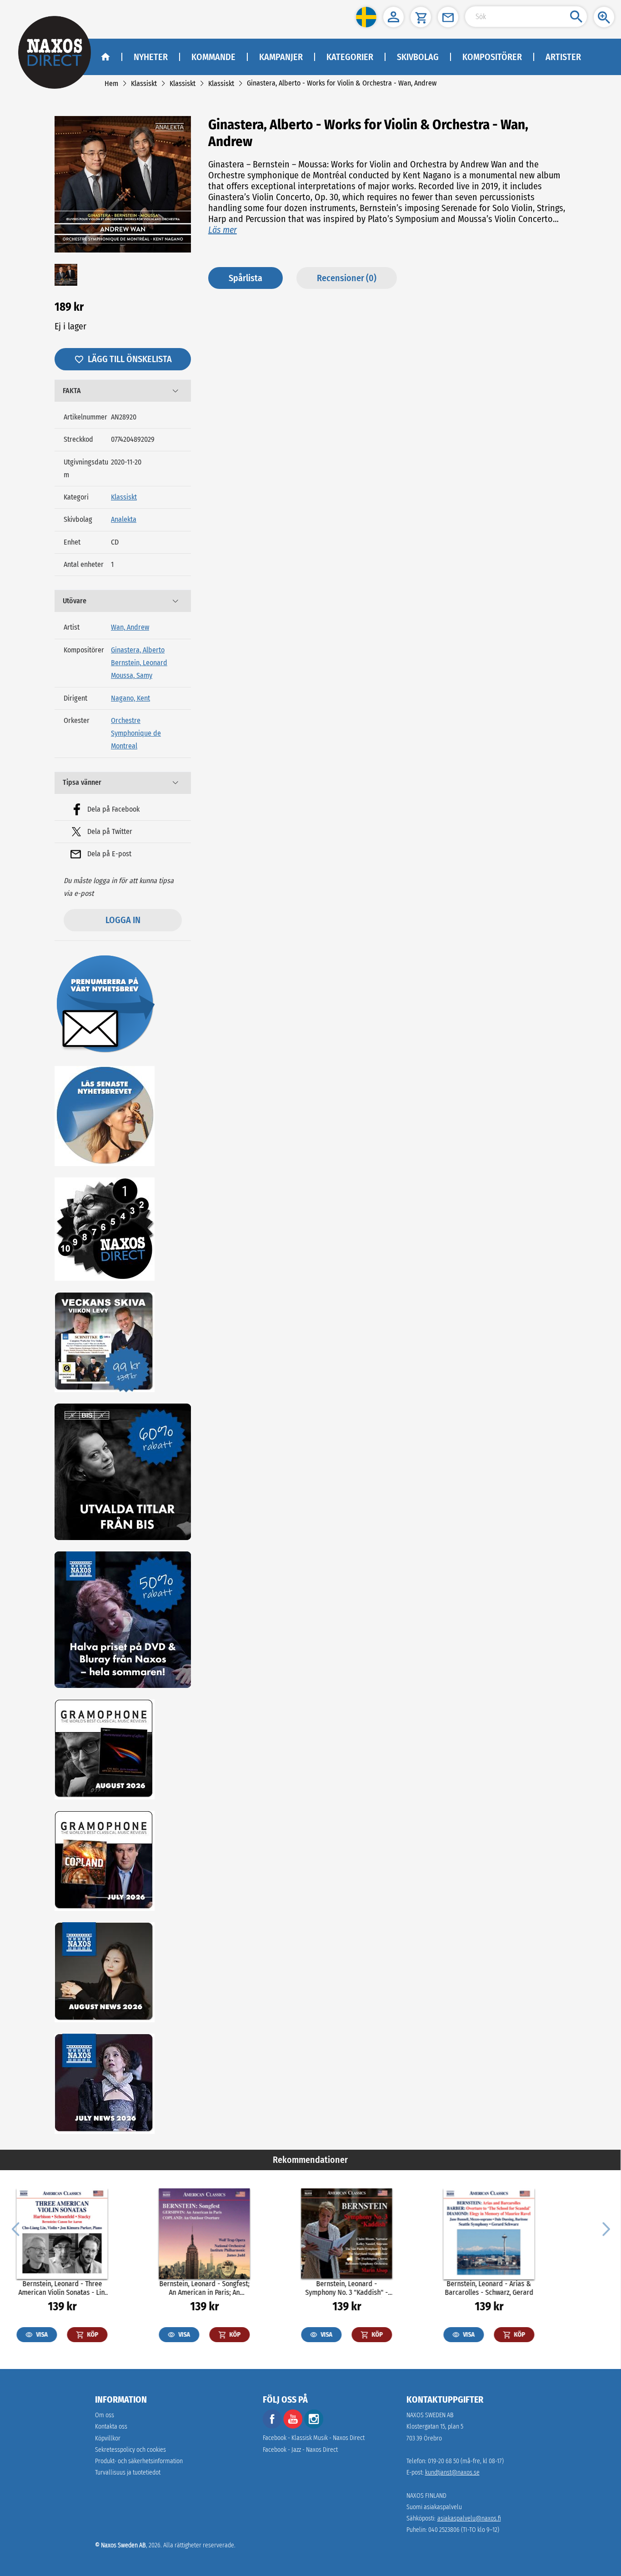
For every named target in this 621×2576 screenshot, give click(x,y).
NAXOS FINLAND (426, 2496)
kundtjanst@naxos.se (452, 2472)
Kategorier (350, 57)
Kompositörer (492, 57)
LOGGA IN (123, 920)
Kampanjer (281, 57)
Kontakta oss (111, 2427)
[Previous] (15, 2228)
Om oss (105, 2415)
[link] (111, 83)
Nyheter (151, 57)
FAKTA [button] (72, 391)
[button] (366, 17)
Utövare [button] (75, 601)
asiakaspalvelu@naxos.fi (469, 2518)
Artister (563, 57)
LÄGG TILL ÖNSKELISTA (130, 359)
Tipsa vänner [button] (82, 782)
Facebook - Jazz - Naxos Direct (300, 2450)
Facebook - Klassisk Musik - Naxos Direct (314, 2438)
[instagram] (314, 2427)
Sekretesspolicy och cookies (130, 2450)
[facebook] (272, 2427)
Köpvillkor (108, 2438)
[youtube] (294, 2427)
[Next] (605, 2228)
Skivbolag (418, 57)
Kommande (213, 57)
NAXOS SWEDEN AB (430, 2415)
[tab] (123, 391)
